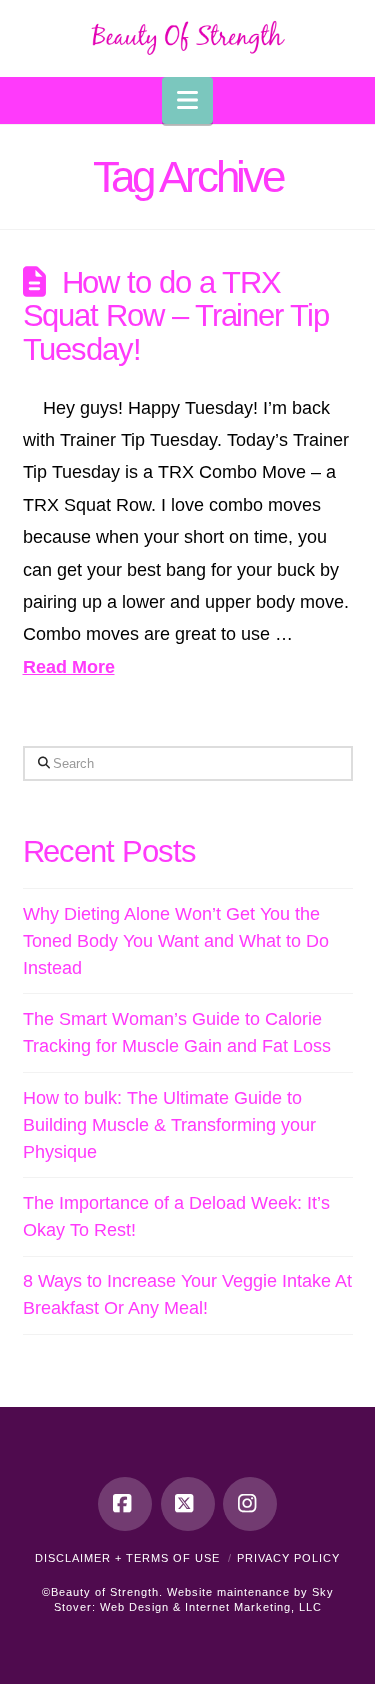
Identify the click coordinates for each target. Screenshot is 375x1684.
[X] (188, 1504)
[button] (187, 100)
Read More (69, 667)
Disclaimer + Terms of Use (127, 1558)
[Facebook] (125, 1504)
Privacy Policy (288, 1558)
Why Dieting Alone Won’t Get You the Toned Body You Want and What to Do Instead (176, 941)
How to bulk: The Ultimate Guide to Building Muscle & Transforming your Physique (169, 1125)
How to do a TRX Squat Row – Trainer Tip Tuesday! (176, 315)
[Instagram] (250, 1504)
